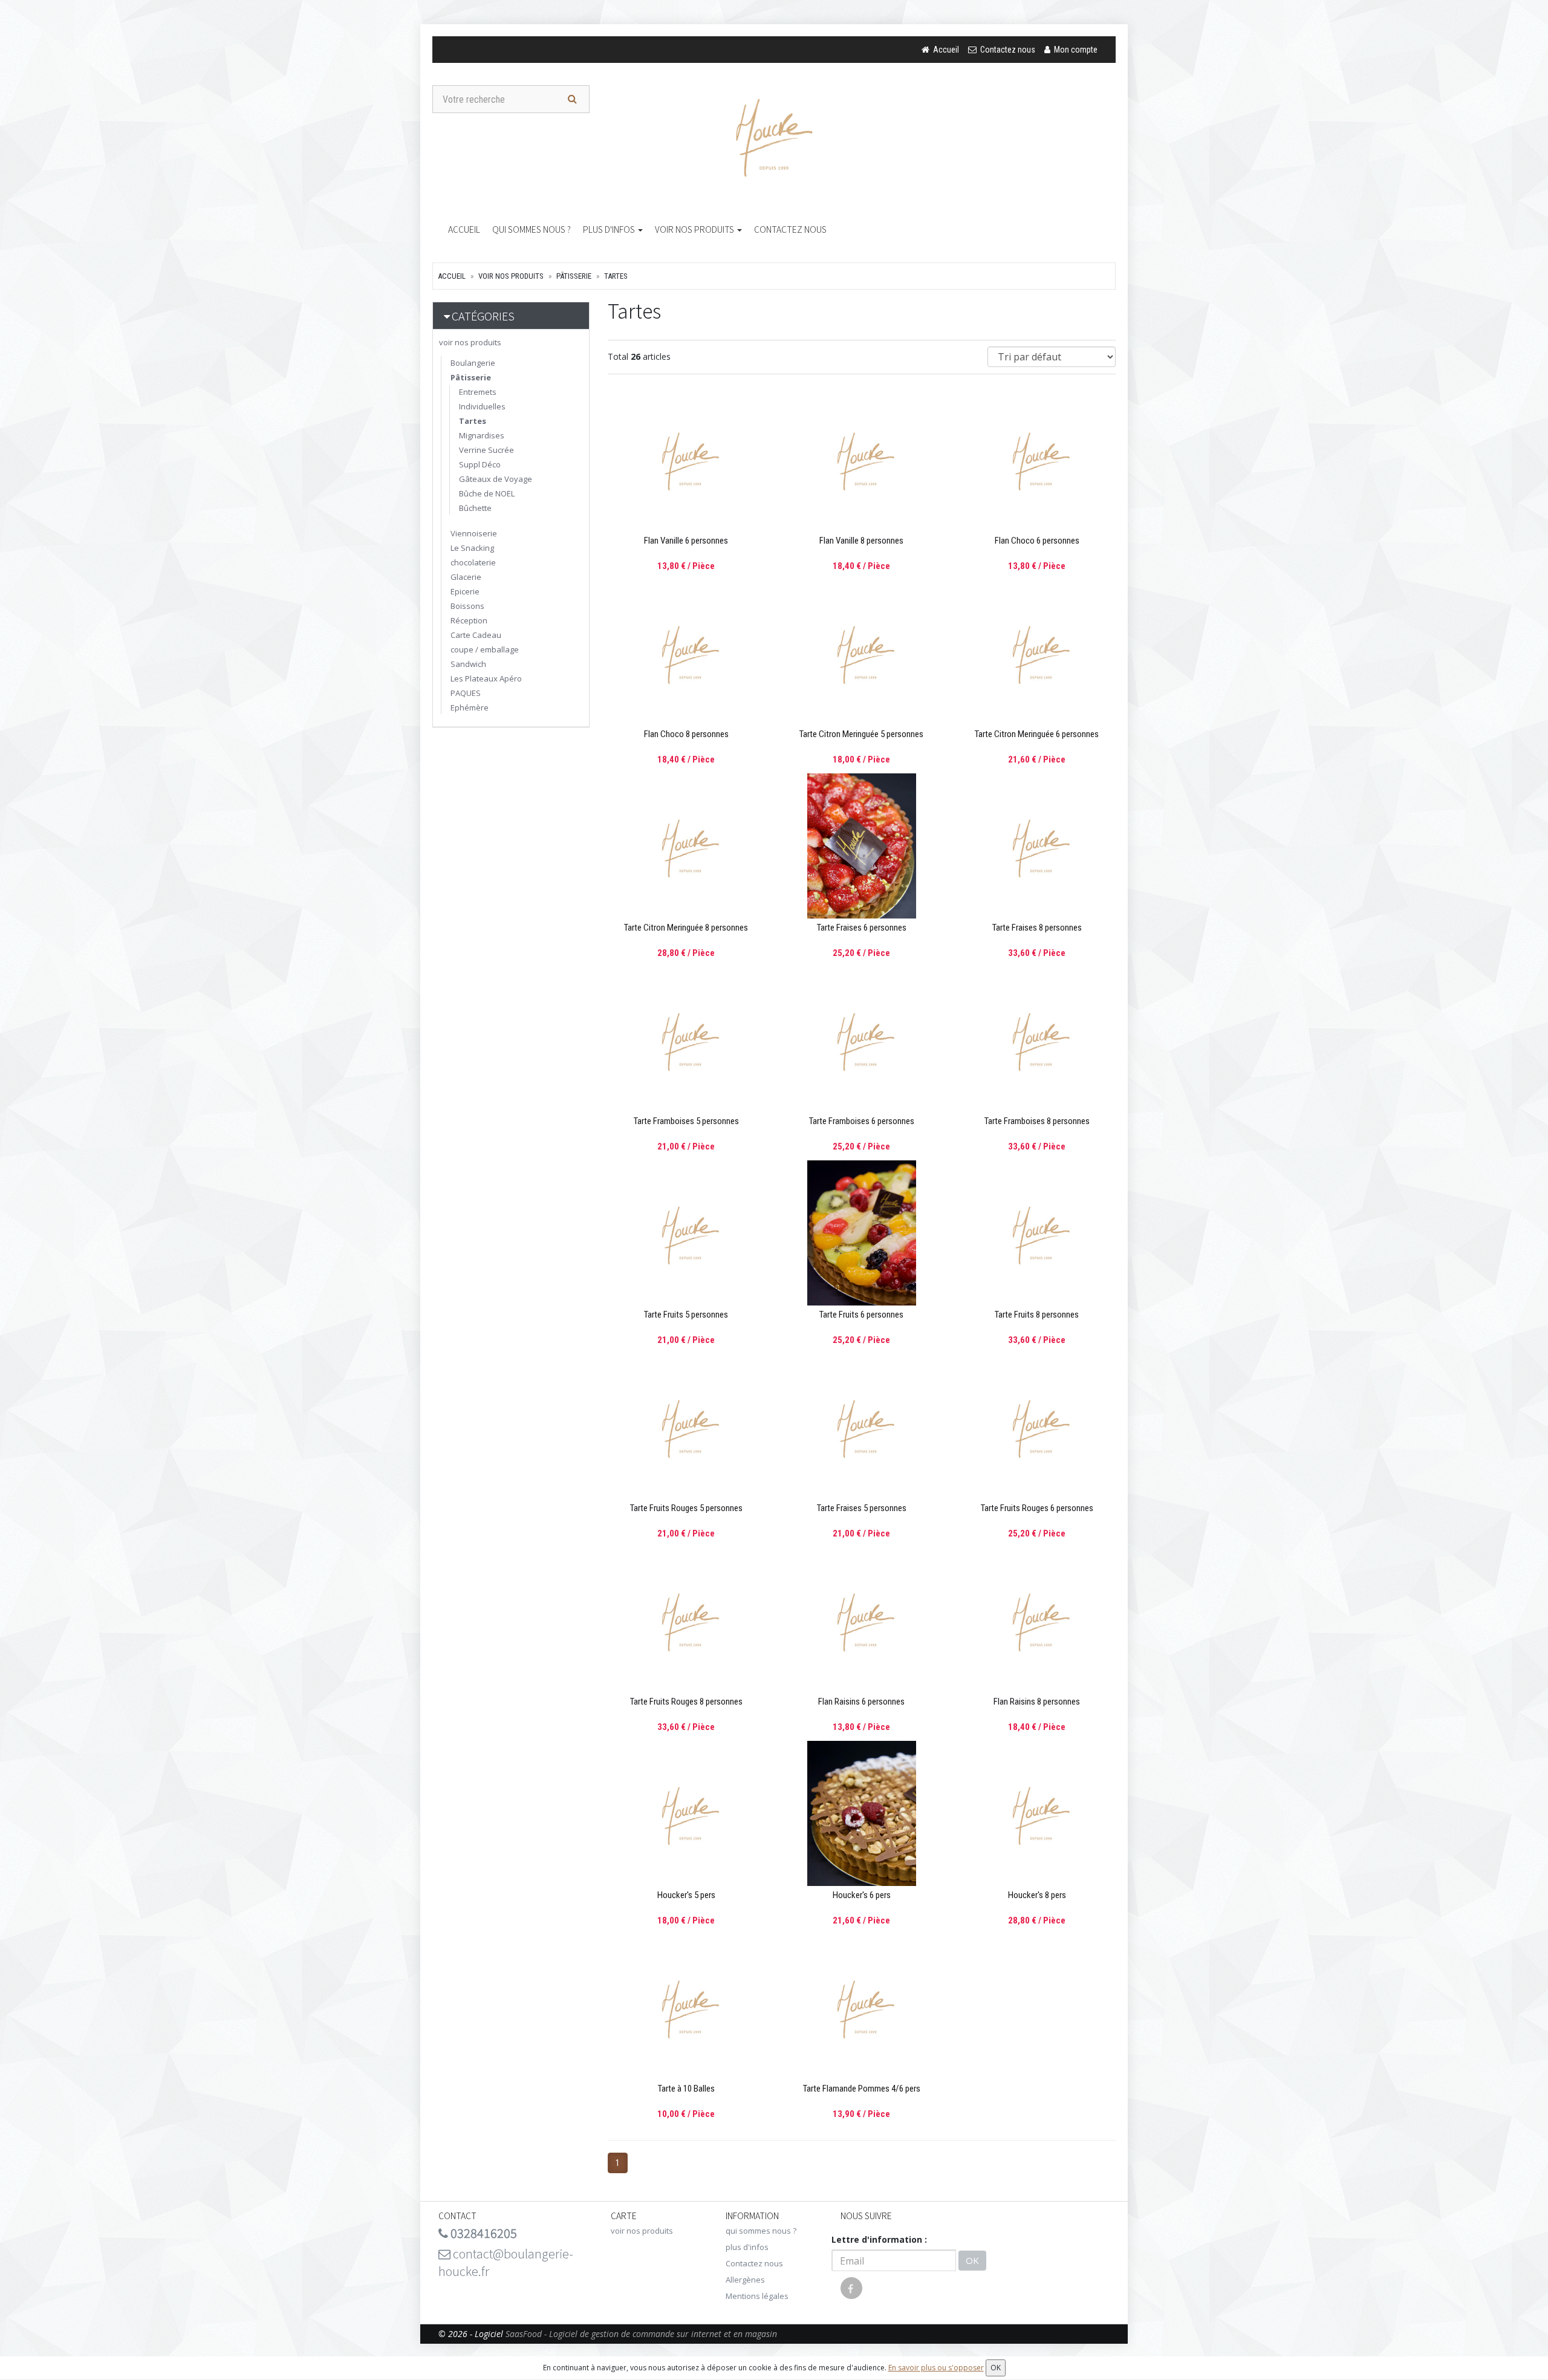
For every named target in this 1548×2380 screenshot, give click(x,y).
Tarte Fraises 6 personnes (862, 928)
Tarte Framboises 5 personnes (686, 1121)
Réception (469, 620)
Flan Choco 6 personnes (1037, 541)
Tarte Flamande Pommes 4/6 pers (862, 2089)
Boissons (467, 606)
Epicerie (465, 591)
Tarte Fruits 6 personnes (861, 1315)
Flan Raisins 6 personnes (861, 1702)
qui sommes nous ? (532, 229)
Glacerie (466, 577)
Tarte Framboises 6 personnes (862, 1121)
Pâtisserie (574, 276)
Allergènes (745, 2280)
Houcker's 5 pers (686, 1895)
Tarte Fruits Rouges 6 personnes (1037, 1508)
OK (972, 2260)
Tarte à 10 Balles (686, 2089)
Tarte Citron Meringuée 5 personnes (861, 734)
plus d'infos (610, 229)
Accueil (464, 229)
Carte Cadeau (476, 635)
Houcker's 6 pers (862, 1895)
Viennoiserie (474, 533)
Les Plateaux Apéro (486, 678)
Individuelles (482, 406)
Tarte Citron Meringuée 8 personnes (686, 928)
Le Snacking (472, 548)
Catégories (483, 316)
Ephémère (470, 707)
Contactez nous (790, 229)
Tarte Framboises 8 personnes (1037, 1121)
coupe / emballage (485, 649)
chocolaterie (473, 562)
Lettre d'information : (879, 2239)
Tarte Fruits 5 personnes (686, 1315)
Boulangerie (473, 363)
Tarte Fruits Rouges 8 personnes (686, 1702)
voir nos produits (695, 229)
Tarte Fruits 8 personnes (1037, 1315)
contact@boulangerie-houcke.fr (506, 2262)
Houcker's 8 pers (1037, 1895)
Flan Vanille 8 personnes (861, 541)
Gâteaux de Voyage (496, 479)
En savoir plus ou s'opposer (936, 2368)
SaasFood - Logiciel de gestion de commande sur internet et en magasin (641, 2334)
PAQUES (466, 693)
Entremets (478, 392)
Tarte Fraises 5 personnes (862, 1508)
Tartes (616, 276)
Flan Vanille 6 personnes (686, 541)
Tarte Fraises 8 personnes (1037, 928)
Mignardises (482, 435)
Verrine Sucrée (486, 450)
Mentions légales (757, 2296)
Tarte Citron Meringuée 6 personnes (1037, 734)
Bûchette (475, 508)
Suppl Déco (480, 464)
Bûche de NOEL (487, 493)
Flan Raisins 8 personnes (1037, 1702)
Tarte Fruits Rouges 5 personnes (686, 1508)
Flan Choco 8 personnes (686, 734)
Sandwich (468, 664)
